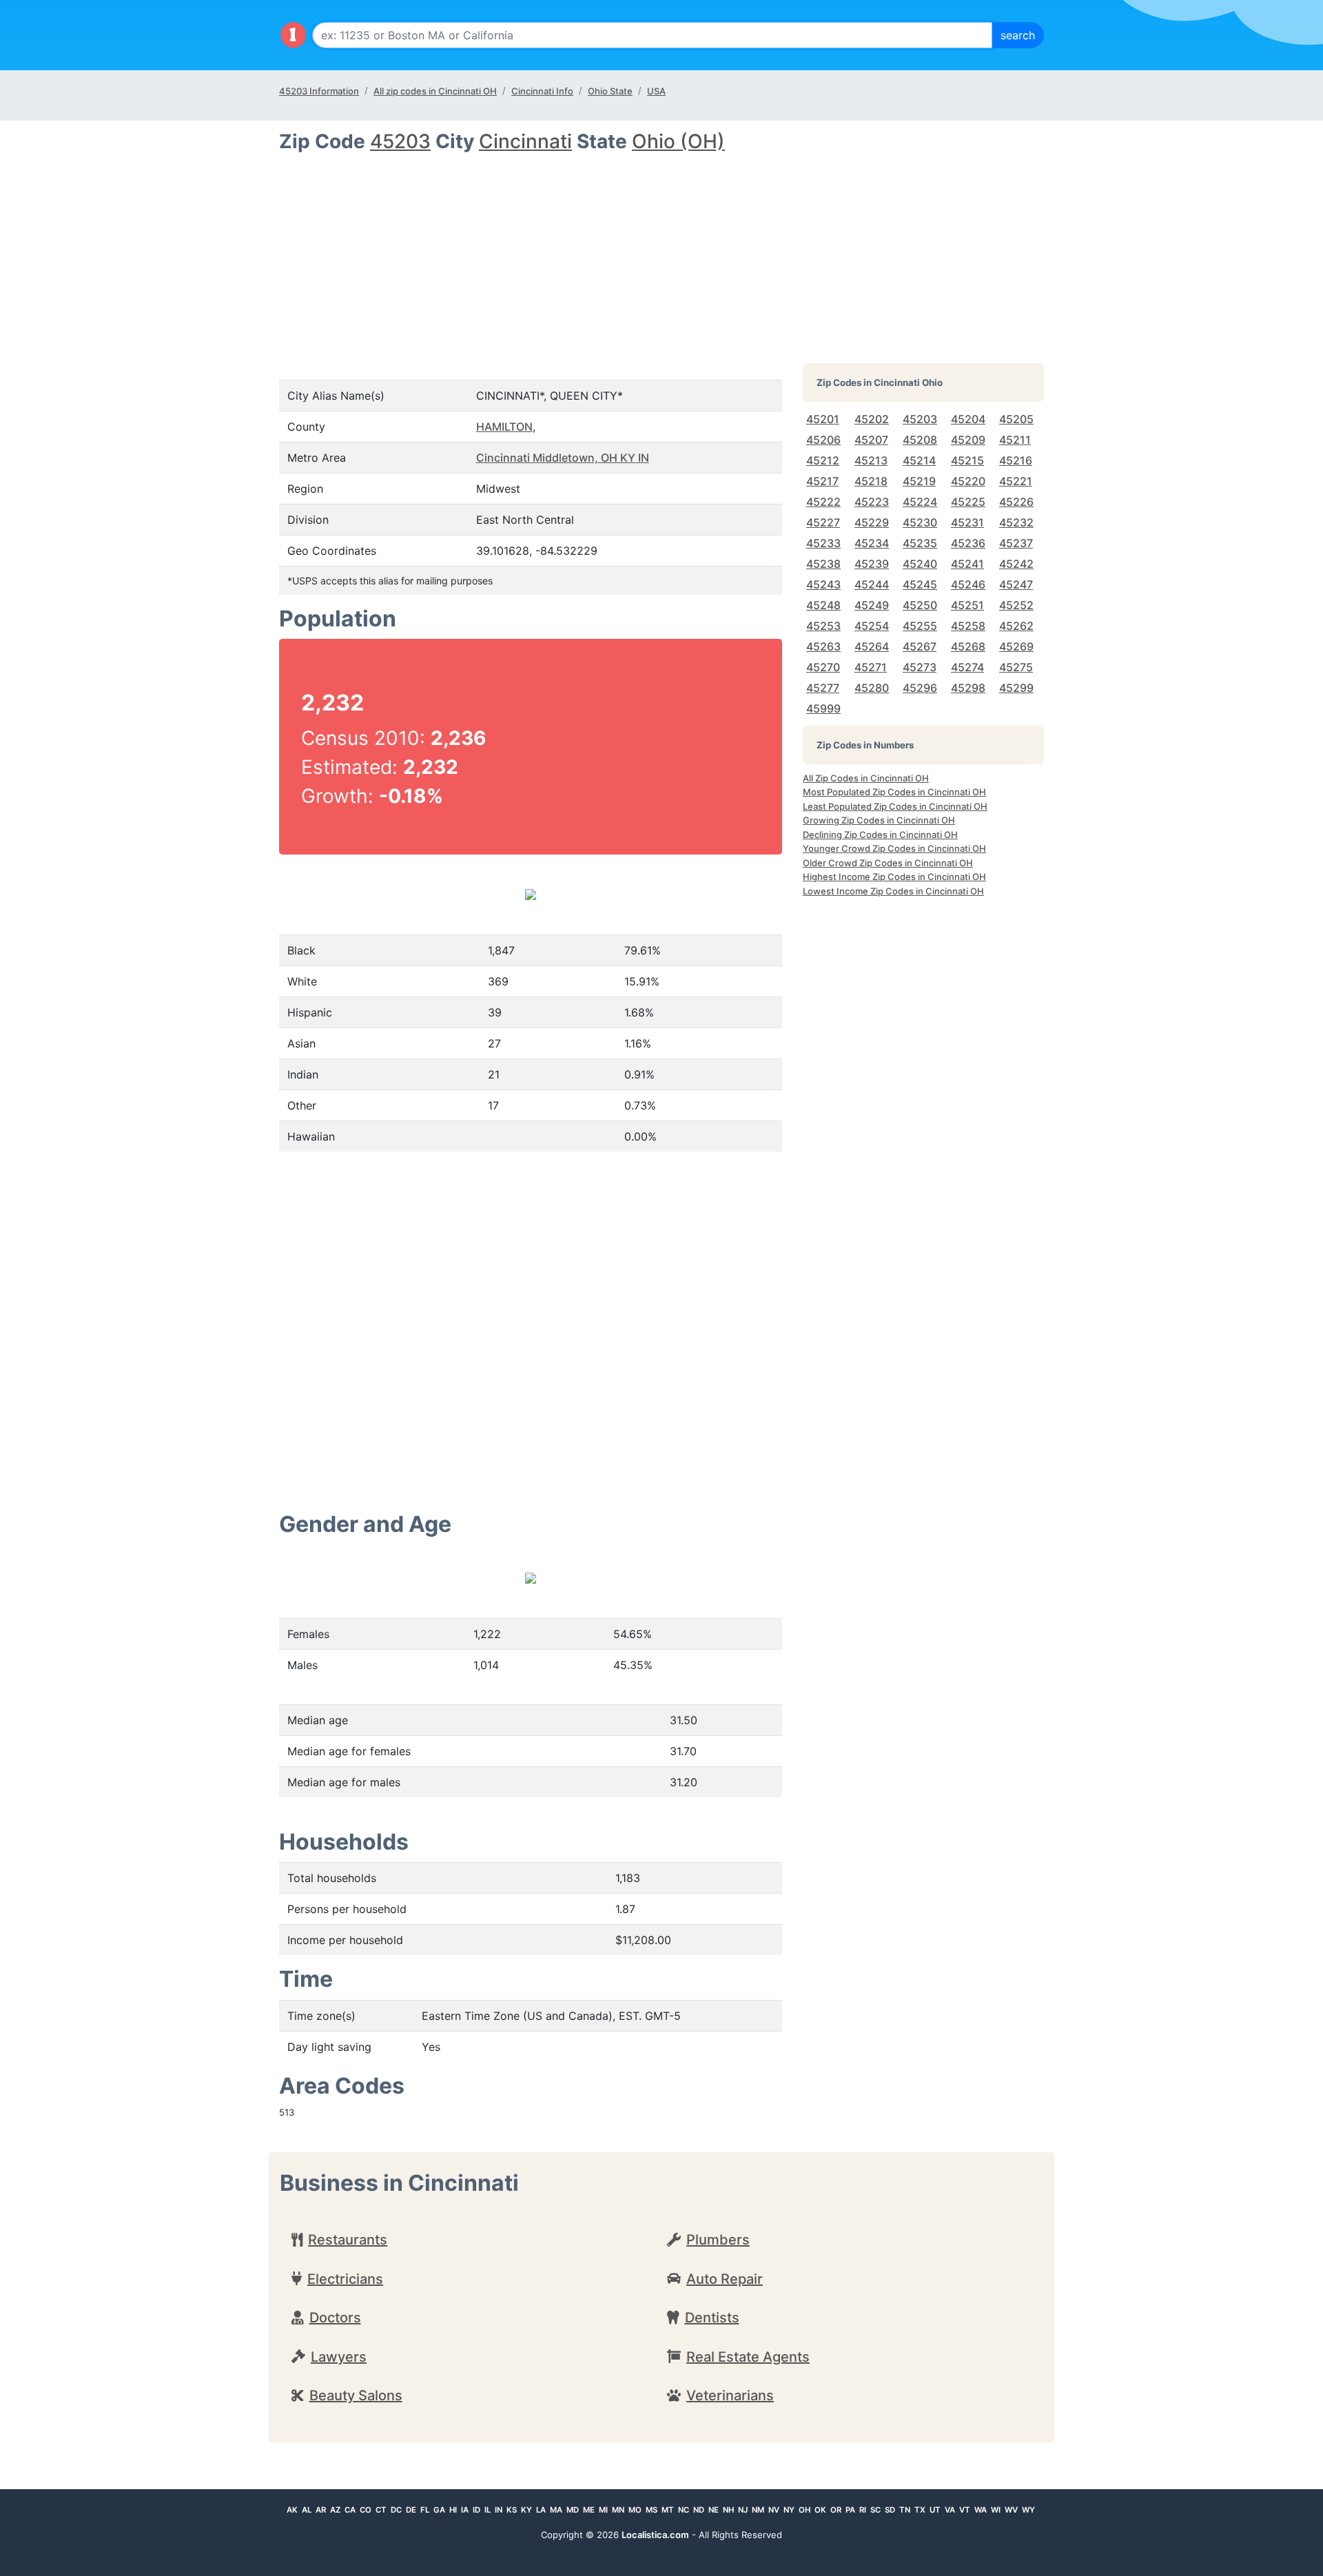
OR (836, 2510)
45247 (1016, 584)
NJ (743, 2510)
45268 (968, 646)
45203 (400, 141)
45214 (919, 460)
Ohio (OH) (678, 141)
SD (890, 2510)
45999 (823, 708)
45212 (823, 460)
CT (381, 2510)
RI (863, 2510)
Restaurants (348, 2240)
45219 (919, 481)
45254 (872, 626)
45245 (920, 584)
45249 (872, 605)
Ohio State (610, 91)
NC (684, 2510)
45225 (968, 502)
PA (850, 2510)
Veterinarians (730, 2395)
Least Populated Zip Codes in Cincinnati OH (895, 806)
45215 (967, 460)
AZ (335, 2510)
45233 (823, 543)
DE (411, 2510)
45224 (920, 502)
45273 (920, 667)
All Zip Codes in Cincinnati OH (866, 778)
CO (366, 2510)
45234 (872, 543)
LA (541, 2510)
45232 (1016, 522)
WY (1028, 2510)
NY (789, 2510)
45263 (823, 646)
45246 (968, 584)
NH (728, 2510)
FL (425, 2510)
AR (321, 2510)
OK (820, 2510)
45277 (823, 688)
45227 (823, 522)
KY (526, 2510)
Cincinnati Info (542, 91)
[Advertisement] (531, 256)
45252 (1016, 605)
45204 (968, 419)
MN (618, 2510)
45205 (1016, 419)
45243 (823, 584)
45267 (920, 646)
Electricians (345, 2279)
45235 (920, 543)
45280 (872, 688)
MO (635, 2510)
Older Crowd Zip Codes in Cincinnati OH (888, 863)
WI (996, 2510)
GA (439, 2510)
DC (396, 2510)
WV (1011, 2510)
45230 (920, 522)
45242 (1016, 564)
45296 (920, 688)
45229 (872, 522)
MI (603, 2510)
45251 (967, 605)
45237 (1016, 543)
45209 (968, 440)
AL (307, 2510)
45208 (920, 440)
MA (556, 2510)
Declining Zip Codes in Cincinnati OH (880, 835)
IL (488, 2510)
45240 (920, 564)
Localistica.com (655, 2535)
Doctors (335, 2318)
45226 (1016, 502)
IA (465, 2510)
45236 (968, 543)
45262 (1016, 626)
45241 (967, 564)
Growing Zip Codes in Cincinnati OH (879, 820)
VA (950, 2510)
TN (905, 2510)
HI (453, 2510)
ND (699, 2510)
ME (589, 2510)
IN (499, 2510)
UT (935, 2510)
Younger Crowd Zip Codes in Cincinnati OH (894, 848)
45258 (968, 626)
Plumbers (718, 2240)
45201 (823, 419)
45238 (823, 564)
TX (920, 2510)
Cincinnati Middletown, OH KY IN (563, 458)
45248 (823, 605)
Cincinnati (525, 141)
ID (476, 2510)
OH (804, 2510)
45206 (823, 440)
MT (668, 2510)
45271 (871, 667)
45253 (823, 626)
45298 (968, 688)
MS (652, 2510)
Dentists (712, 2318)
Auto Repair (725, 2279)
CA (350, 2510)
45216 (1016, 460)
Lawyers (339, 2357)
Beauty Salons (356, 2395)
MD (573, 2510)
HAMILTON (504, 427)
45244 (872, 584)
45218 (871, 481)
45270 (823, 667)
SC (875, 2510)
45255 (920, 626)
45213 (871, 460)
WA (981, 2510)
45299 (1016, 688)
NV (774, 2510)
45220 (968, 481)
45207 (871, 440)
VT (965, 2510)
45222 (823, 502)
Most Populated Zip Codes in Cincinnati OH (894, 792)
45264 (872, 646)
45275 (1016, 667)
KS (512, 2510)
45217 (822, 481)
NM (758, 2510)
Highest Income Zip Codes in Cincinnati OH (894, 877)
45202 (872, 419)
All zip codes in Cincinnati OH (435, 91)
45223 (872, 502)
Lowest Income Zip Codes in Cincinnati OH (893, 891)
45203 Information (319, 91)
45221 (1016, 481)
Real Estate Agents (748, 2357)
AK (292, 2510)
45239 (872, 564)
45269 (1016, 646)
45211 (1015, 440)
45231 (967, 522)
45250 (920, 605)
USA (656, 91)
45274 (967, 667)
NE (714, 2510)
